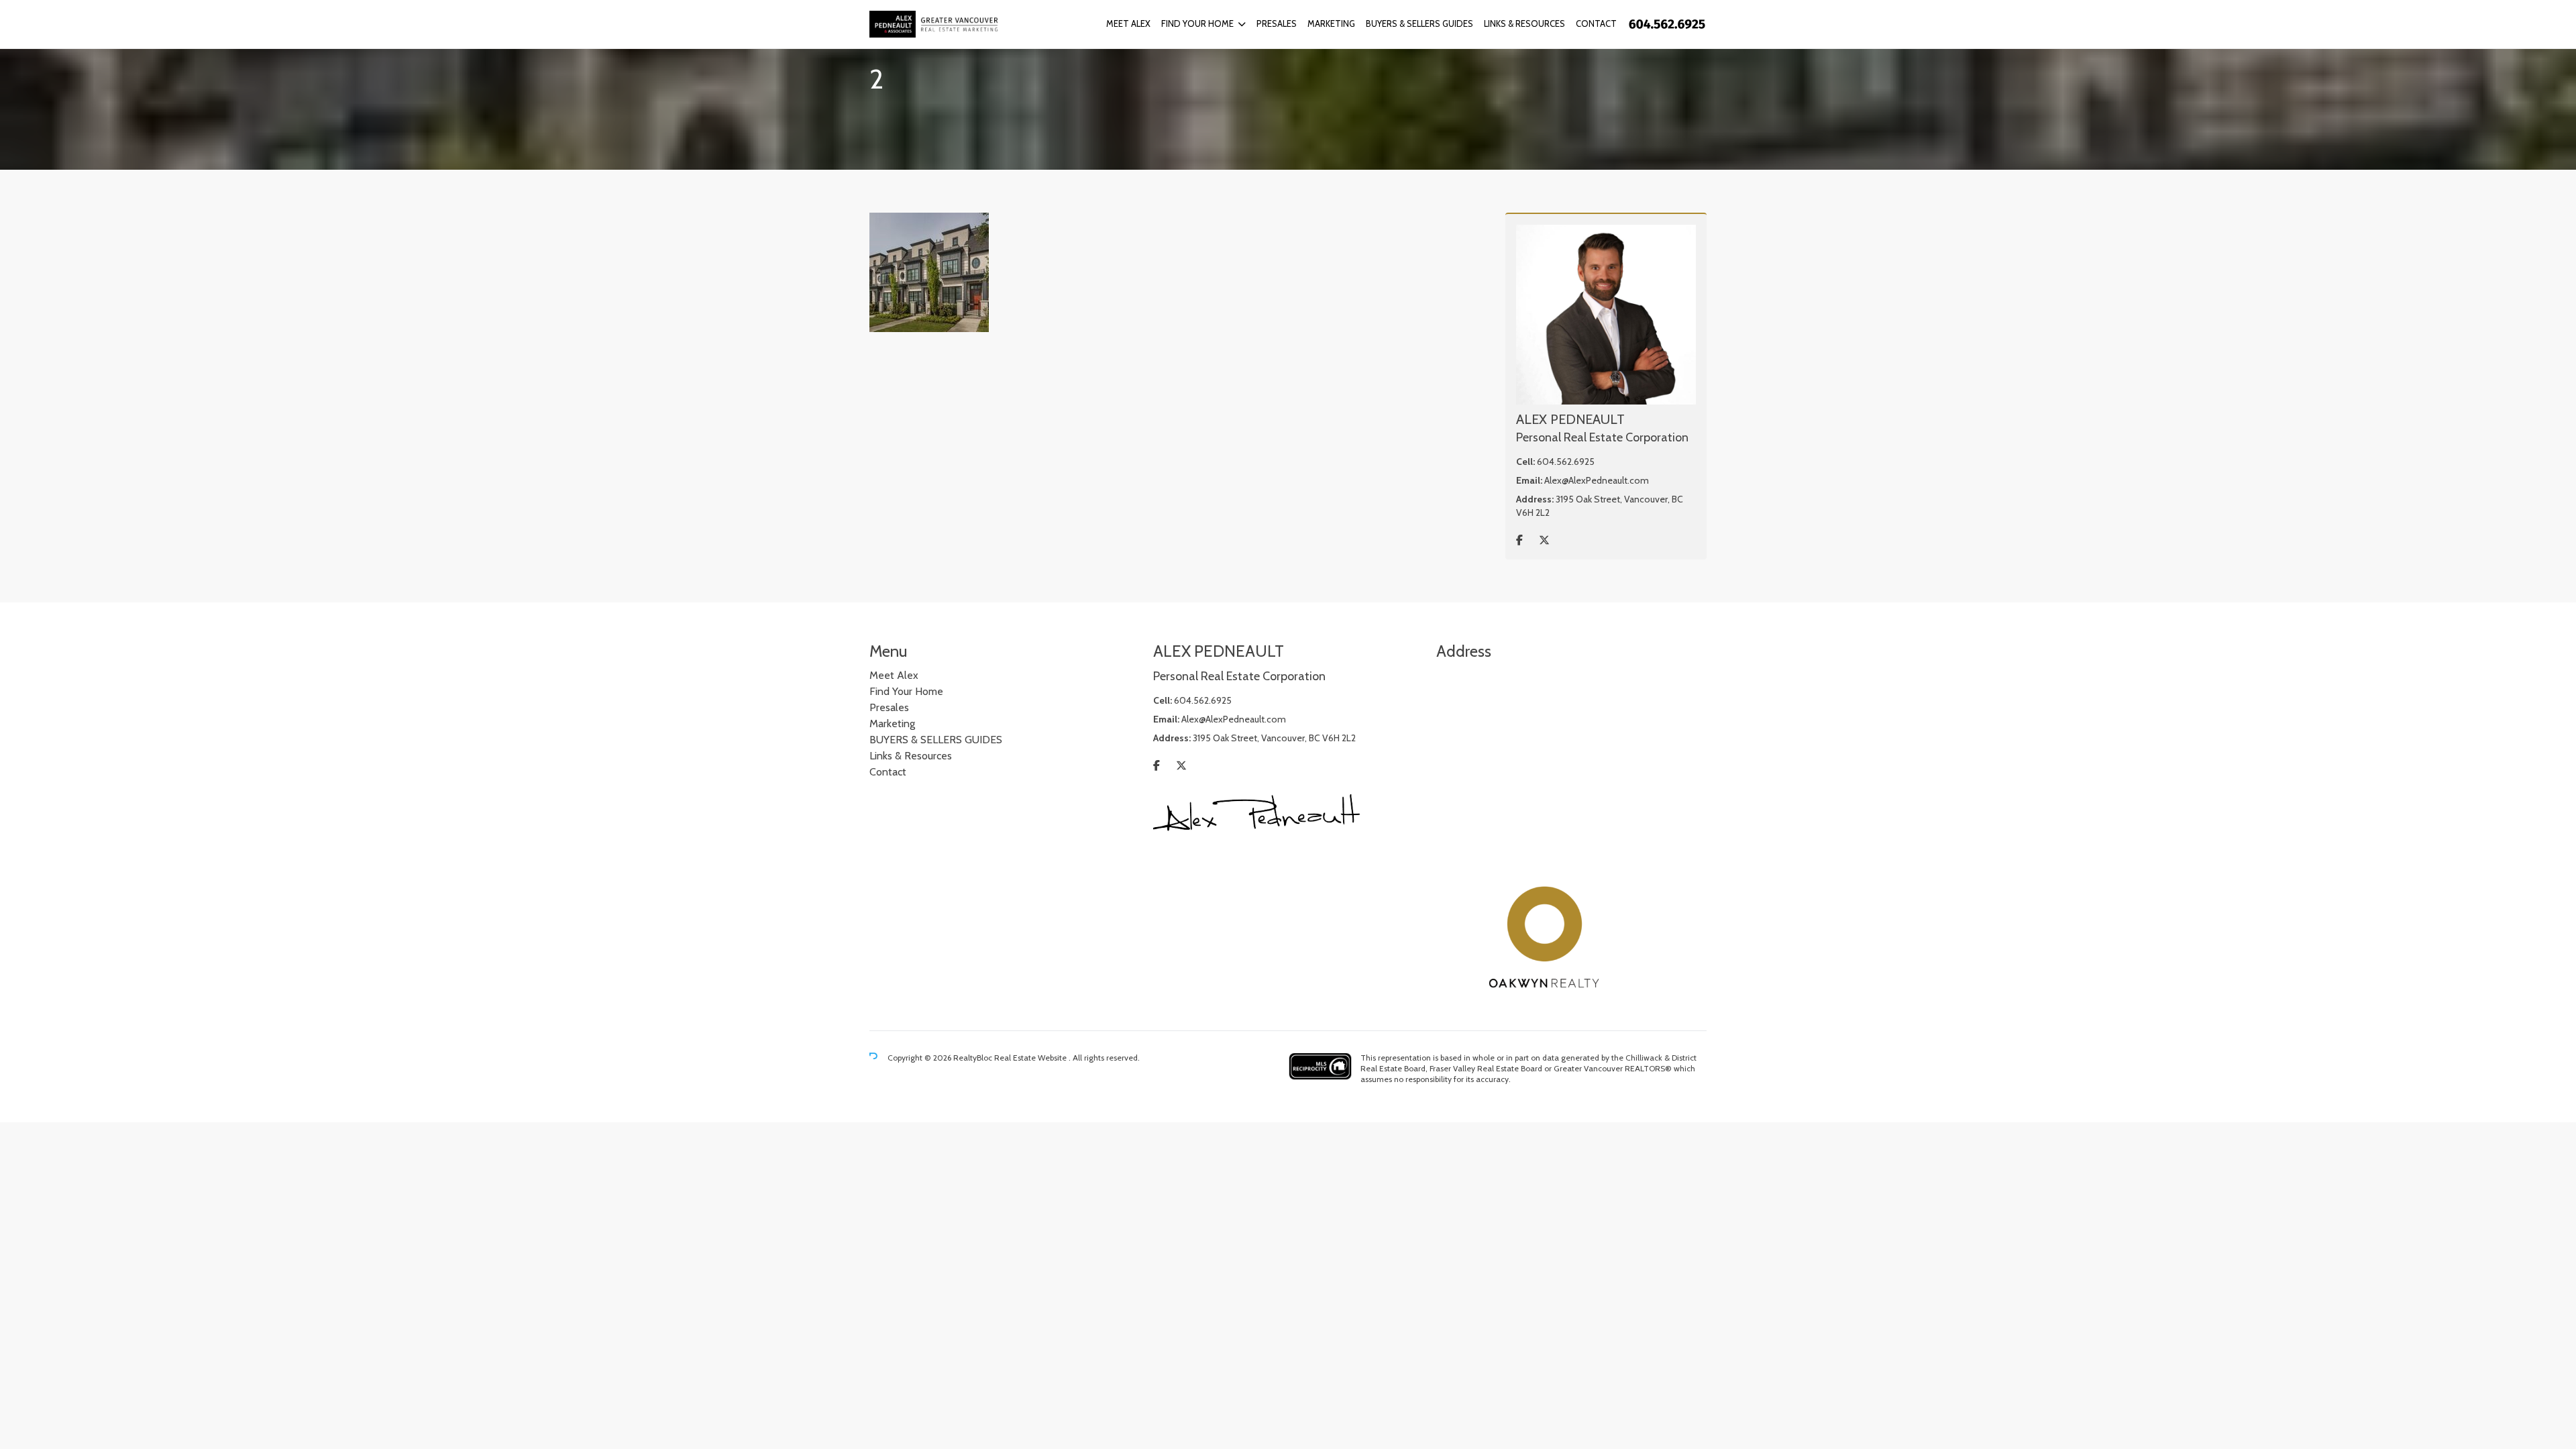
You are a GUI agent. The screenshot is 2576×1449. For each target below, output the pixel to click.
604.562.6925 (1566, 462)
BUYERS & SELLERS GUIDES (1419, 23)
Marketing (1331, 23)
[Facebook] (1519, 540)
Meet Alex (1128, 23)
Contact (1596, 23)
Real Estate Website (1031, 1058)
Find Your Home (1197, 23)
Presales (1277, 23)
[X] (1544, 540)
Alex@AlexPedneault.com (1597, 480)
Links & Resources (1524, 23)
